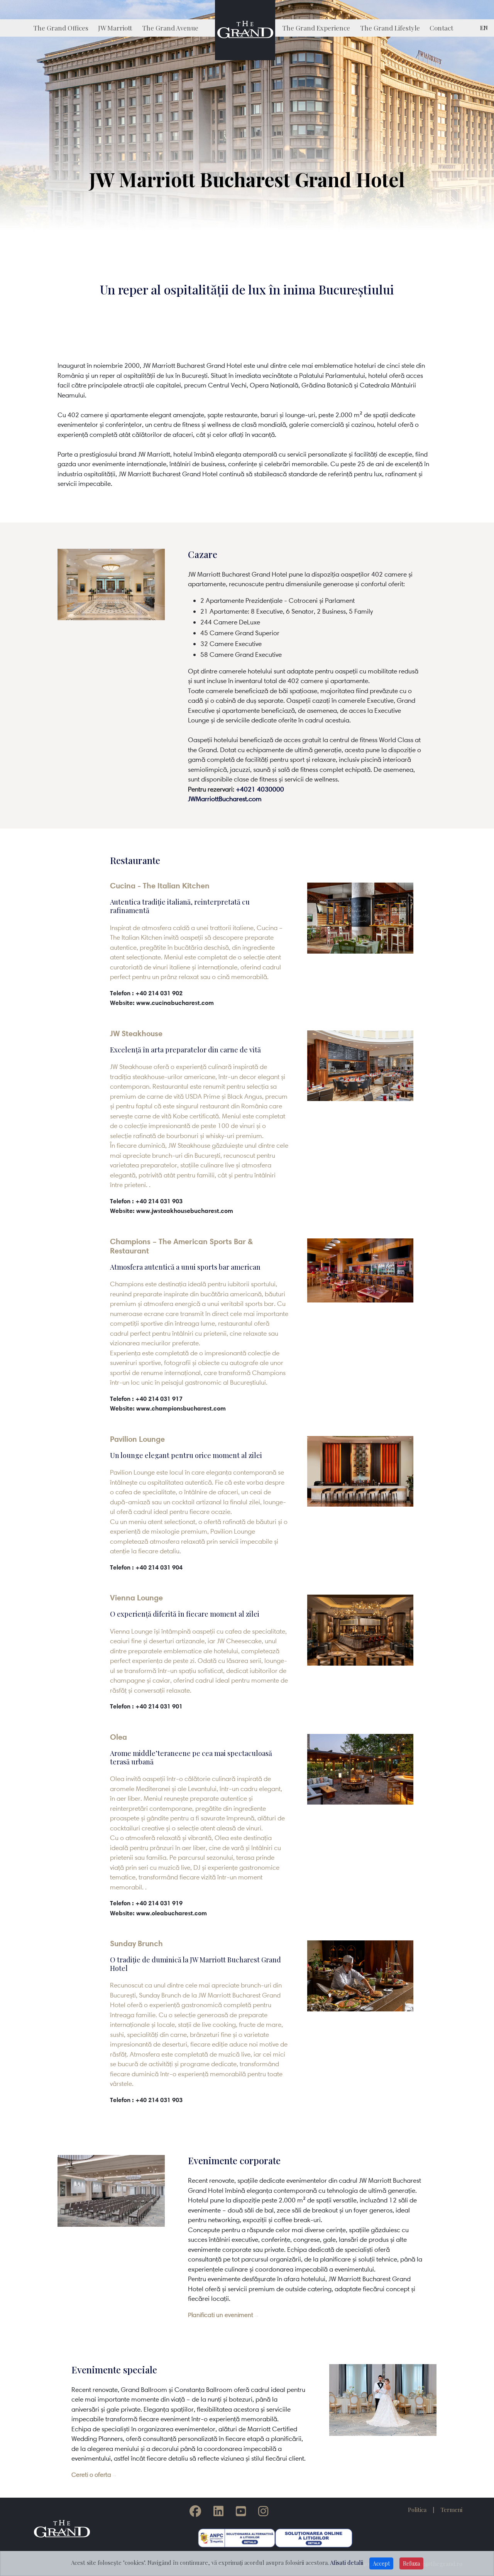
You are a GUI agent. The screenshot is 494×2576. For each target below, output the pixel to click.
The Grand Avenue (170, 28)
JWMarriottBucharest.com (225, 799)
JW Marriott (115, 28)
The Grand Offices (61, 28)
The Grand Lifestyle (390, 28)
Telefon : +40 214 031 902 (146, 993)
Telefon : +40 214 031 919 (146, 1903)
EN (484, 28)
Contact (441, 28)
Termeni (452, 2510)
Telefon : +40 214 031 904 (146, 1567)
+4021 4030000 (260, 789)
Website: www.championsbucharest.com (168, 1408)
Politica (417, 2510)
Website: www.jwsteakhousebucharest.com (172, 1211)
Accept (381, 2563)
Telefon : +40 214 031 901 (146, 1706)
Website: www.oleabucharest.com (158, 1913)
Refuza (411, 2563)
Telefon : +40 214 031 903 (146, 1201)
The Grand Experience (316, 28)
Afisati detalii (347, 2562)
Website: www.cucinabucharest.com (162, 1003)
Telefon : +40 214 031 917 (146, 1399)
